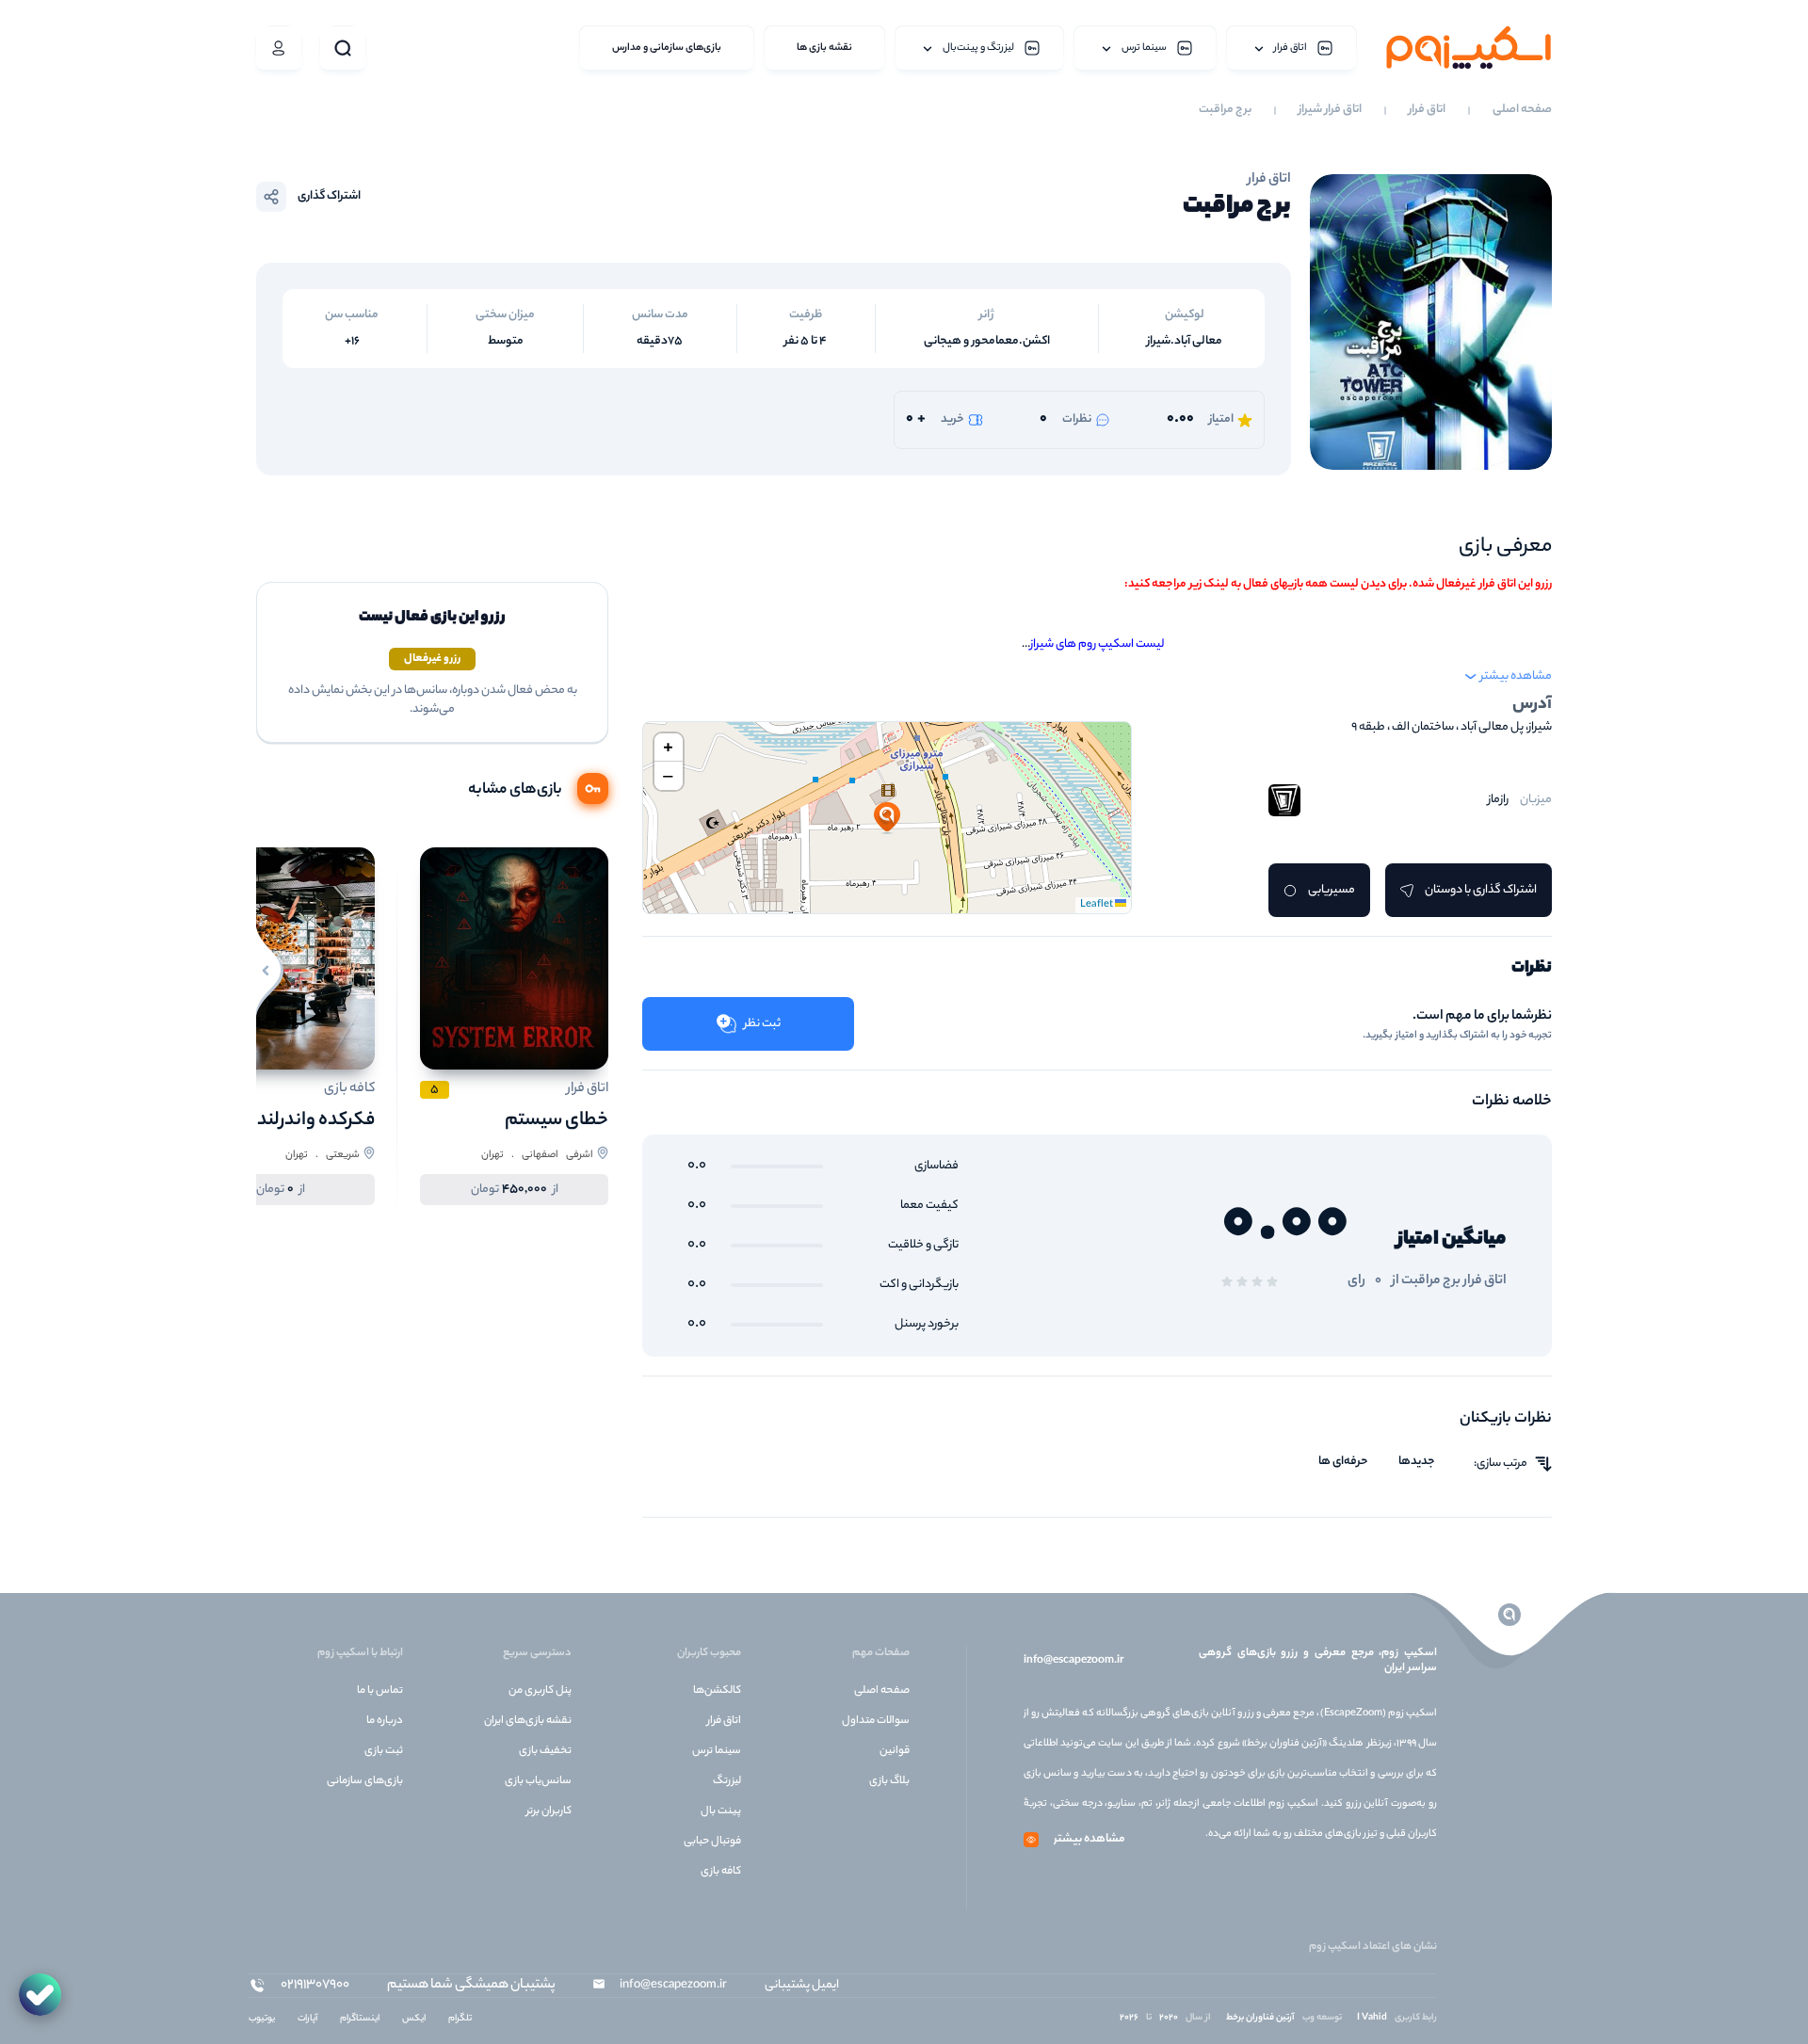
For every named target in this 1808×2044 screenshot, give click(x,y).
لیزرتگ (727, 1781)
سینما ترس (717, 1751)
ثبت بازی (384, 1751)
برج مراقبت (1225, 110)
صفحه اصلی (1522, 110)
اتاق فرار (1427, 110)
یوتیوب (262, 2019)
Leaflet (1098, 905)
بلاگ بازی (889, 1781)
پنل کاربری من (540, 1691)
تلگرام (460, 2019)
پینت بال (721, 1811)
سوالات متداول (876, 1721)
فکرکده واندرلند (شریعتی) (276, 1121)
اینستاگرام (360, 2019)
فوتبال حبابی (712, 1842)
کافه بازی (721, 1872)
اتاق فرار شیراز (1330, 110)
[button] (887, 818)
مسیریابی (1332, 890)
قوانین (895, 1751)
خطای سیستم (557, 1121)
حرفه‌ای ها (1343, 1462)
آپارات (307, 2019)
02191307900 (315, 1986)
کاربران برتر (549, 1811)
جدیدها (1417, 1462)
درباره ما (385, 1721)
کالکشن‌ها (717, 1691)
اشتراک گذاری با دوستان (1481, 890)
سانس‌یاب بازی (538, 1781)
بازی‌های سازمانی (365, 1781)
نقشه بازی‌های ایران (528, 1721)
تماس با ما (380, 1691)
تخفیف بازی (545, 1751)
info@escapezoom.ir (1073, 1661)
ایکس (414, 2019)
